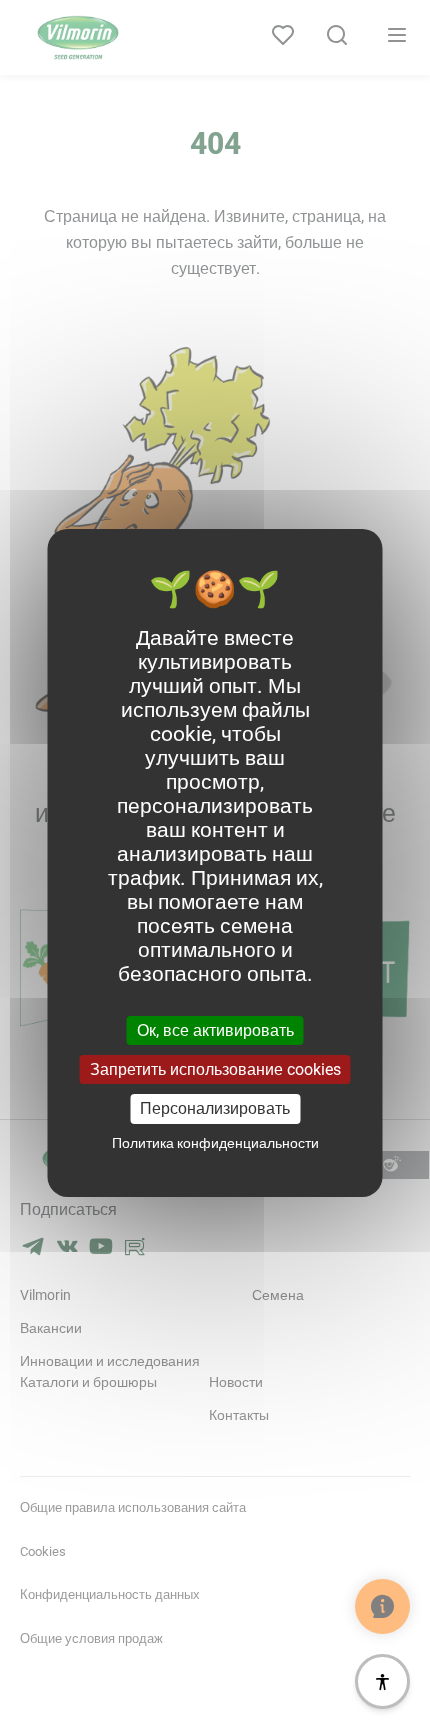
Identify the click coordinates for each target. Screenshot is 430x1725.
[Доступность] (382, 1681)
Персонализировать (215, 1108)
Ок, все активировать (215, 1030)
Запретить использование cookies (215, 1069)
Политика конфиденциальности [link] (215, 1143)
